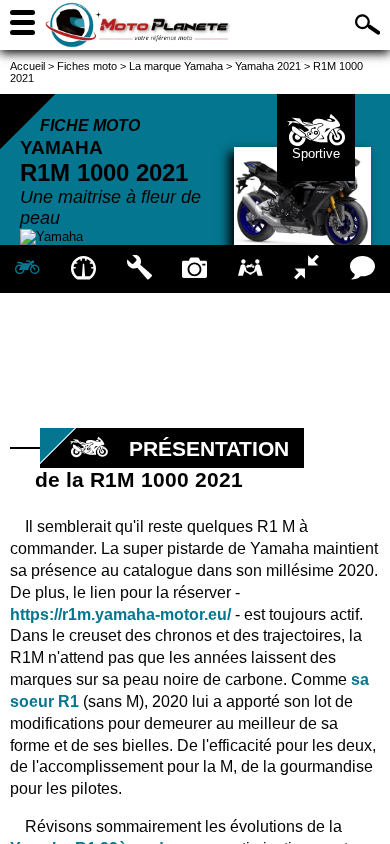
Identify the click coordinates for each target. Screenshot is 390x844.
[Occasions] (251, 269)
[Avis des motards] (362, 269)
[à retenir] (84, 269)
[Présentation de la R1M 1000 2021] (28, 269)
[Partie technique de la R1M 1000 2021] (139, 269)
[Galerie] (195, 269)
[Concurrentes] (307, 269)
